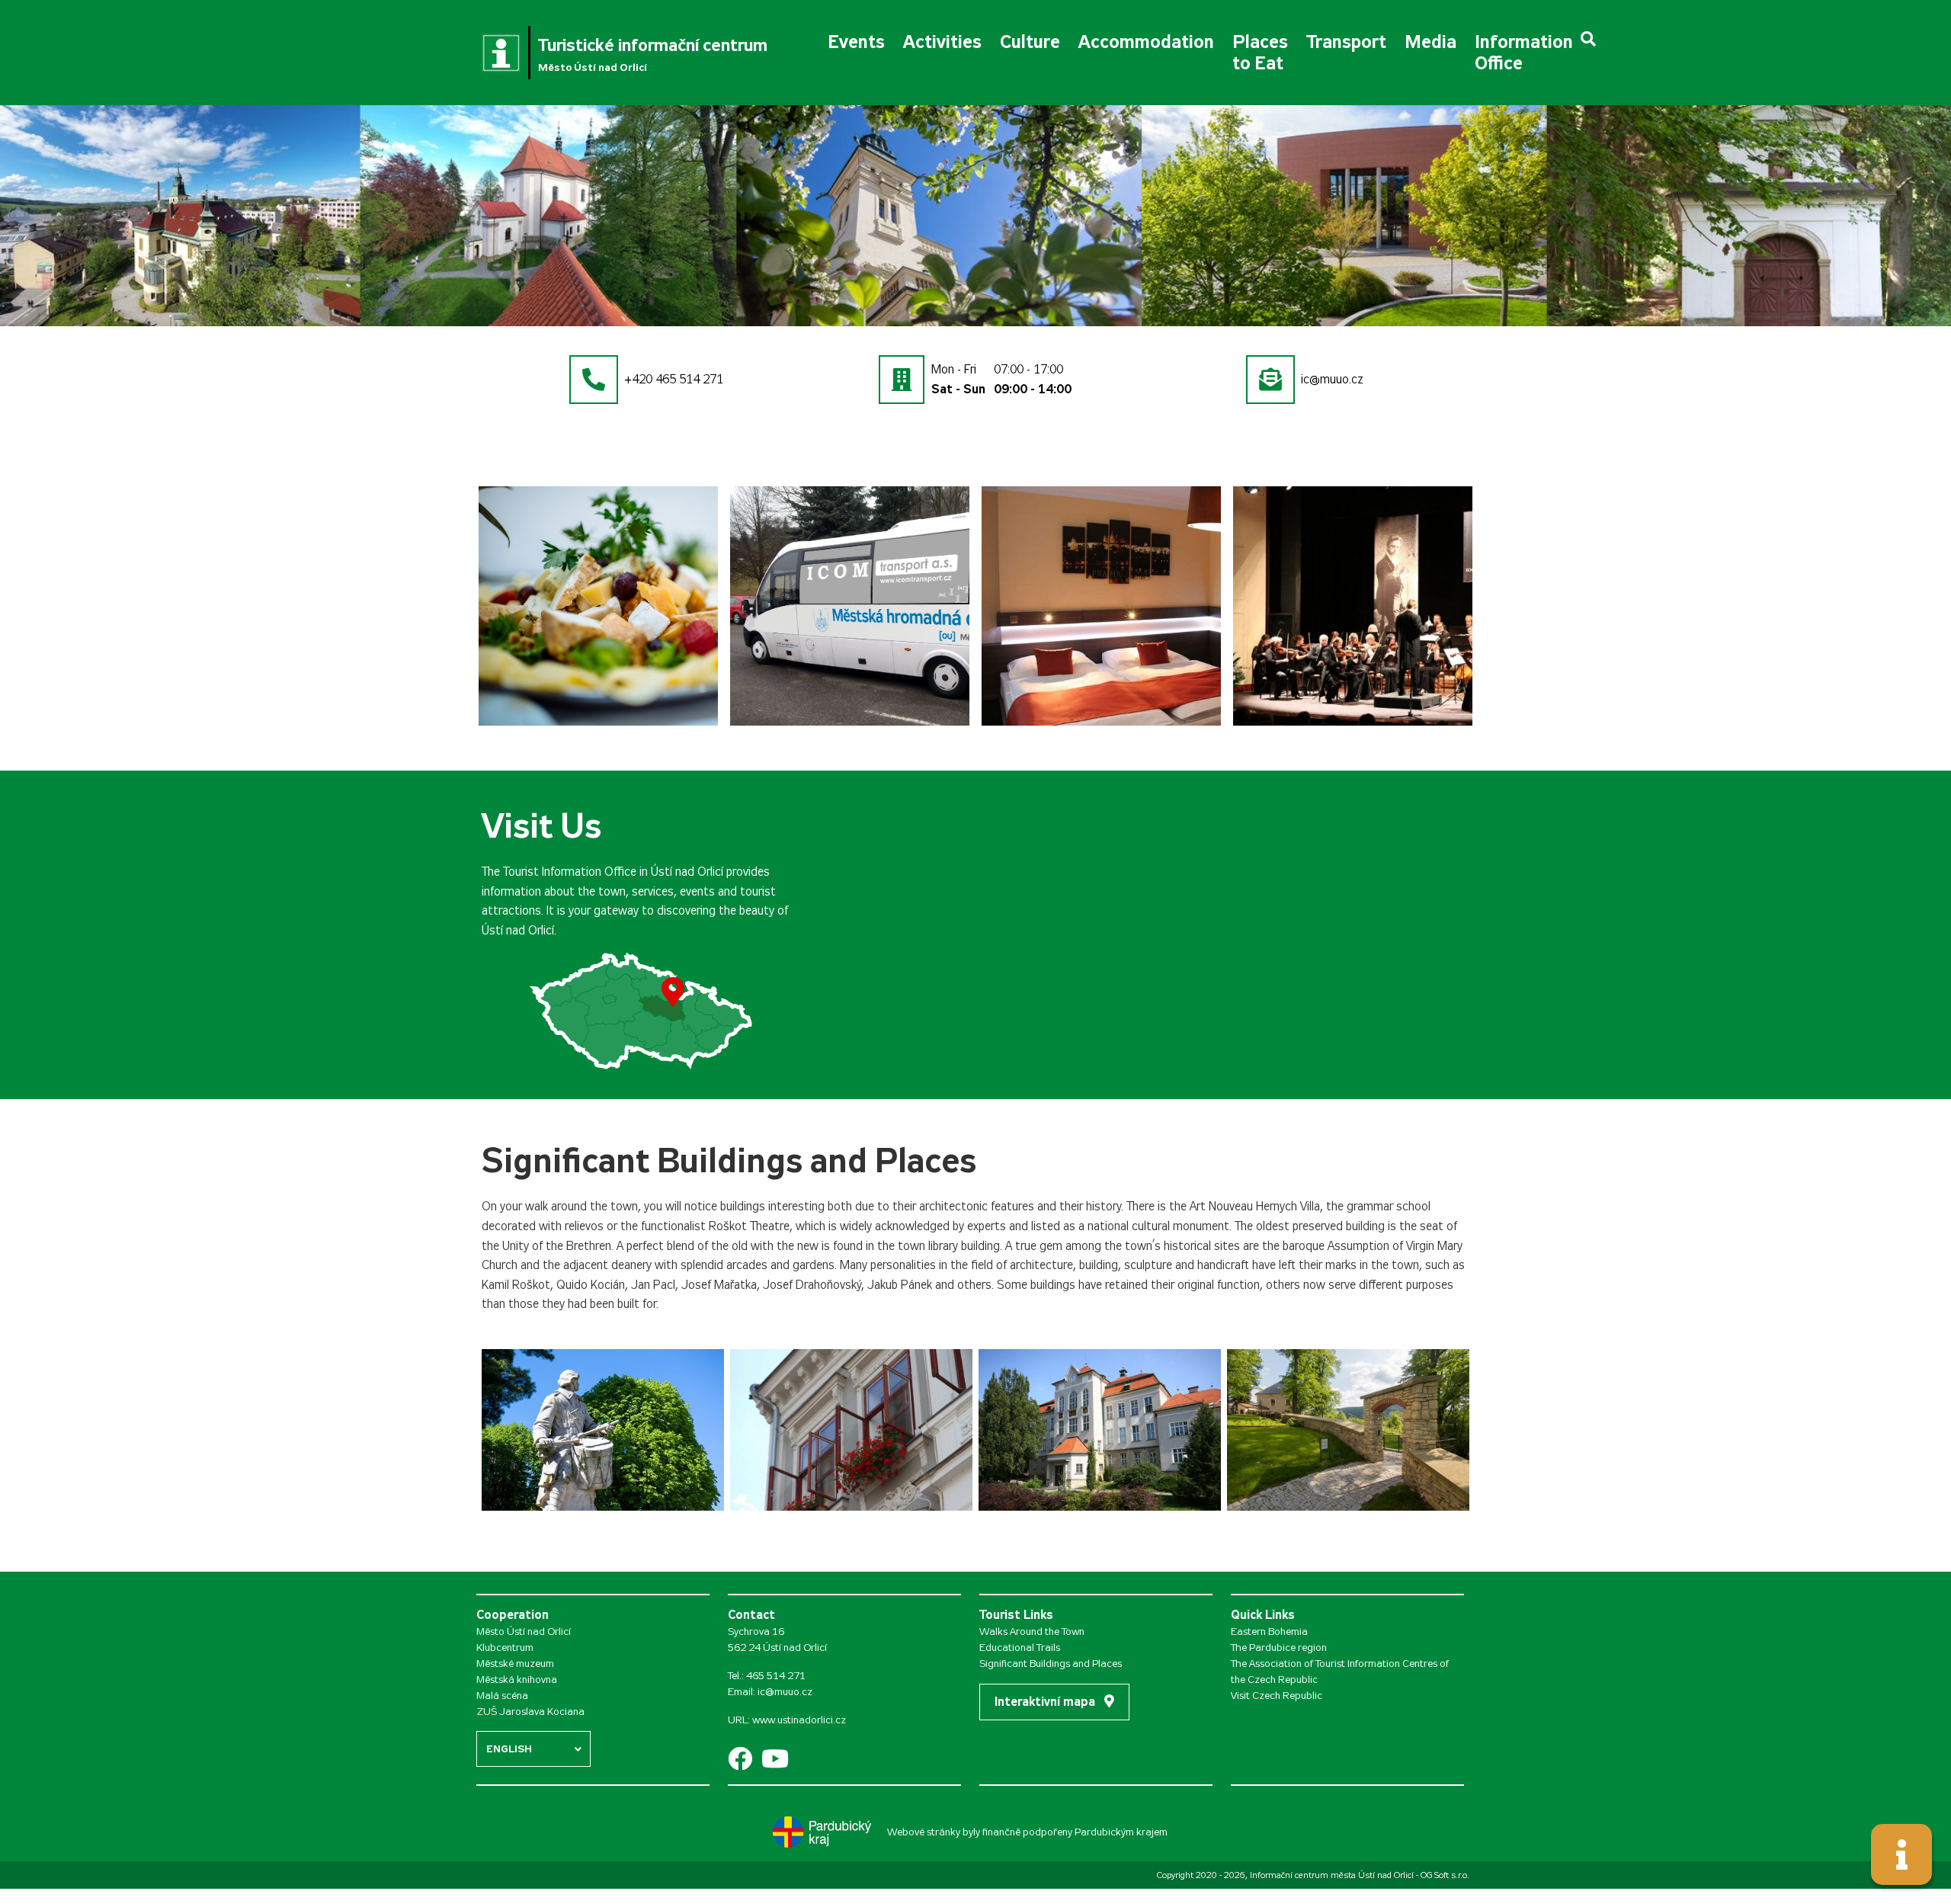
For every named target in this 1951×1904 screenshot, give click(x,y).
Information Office (1524, 53)
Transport (1346, 42)
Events (856, 42)
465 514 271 (776, 1676)
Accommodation (1146, 42)
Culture (1030, 42)
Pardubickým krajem (1121, 1832)
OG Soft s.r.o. (1445, 1875)
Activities (942, 42)
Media (1430, 42)
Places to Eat (1260, 53)
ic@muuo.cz (785, 1692)
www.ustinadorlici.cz (799, 1720)
